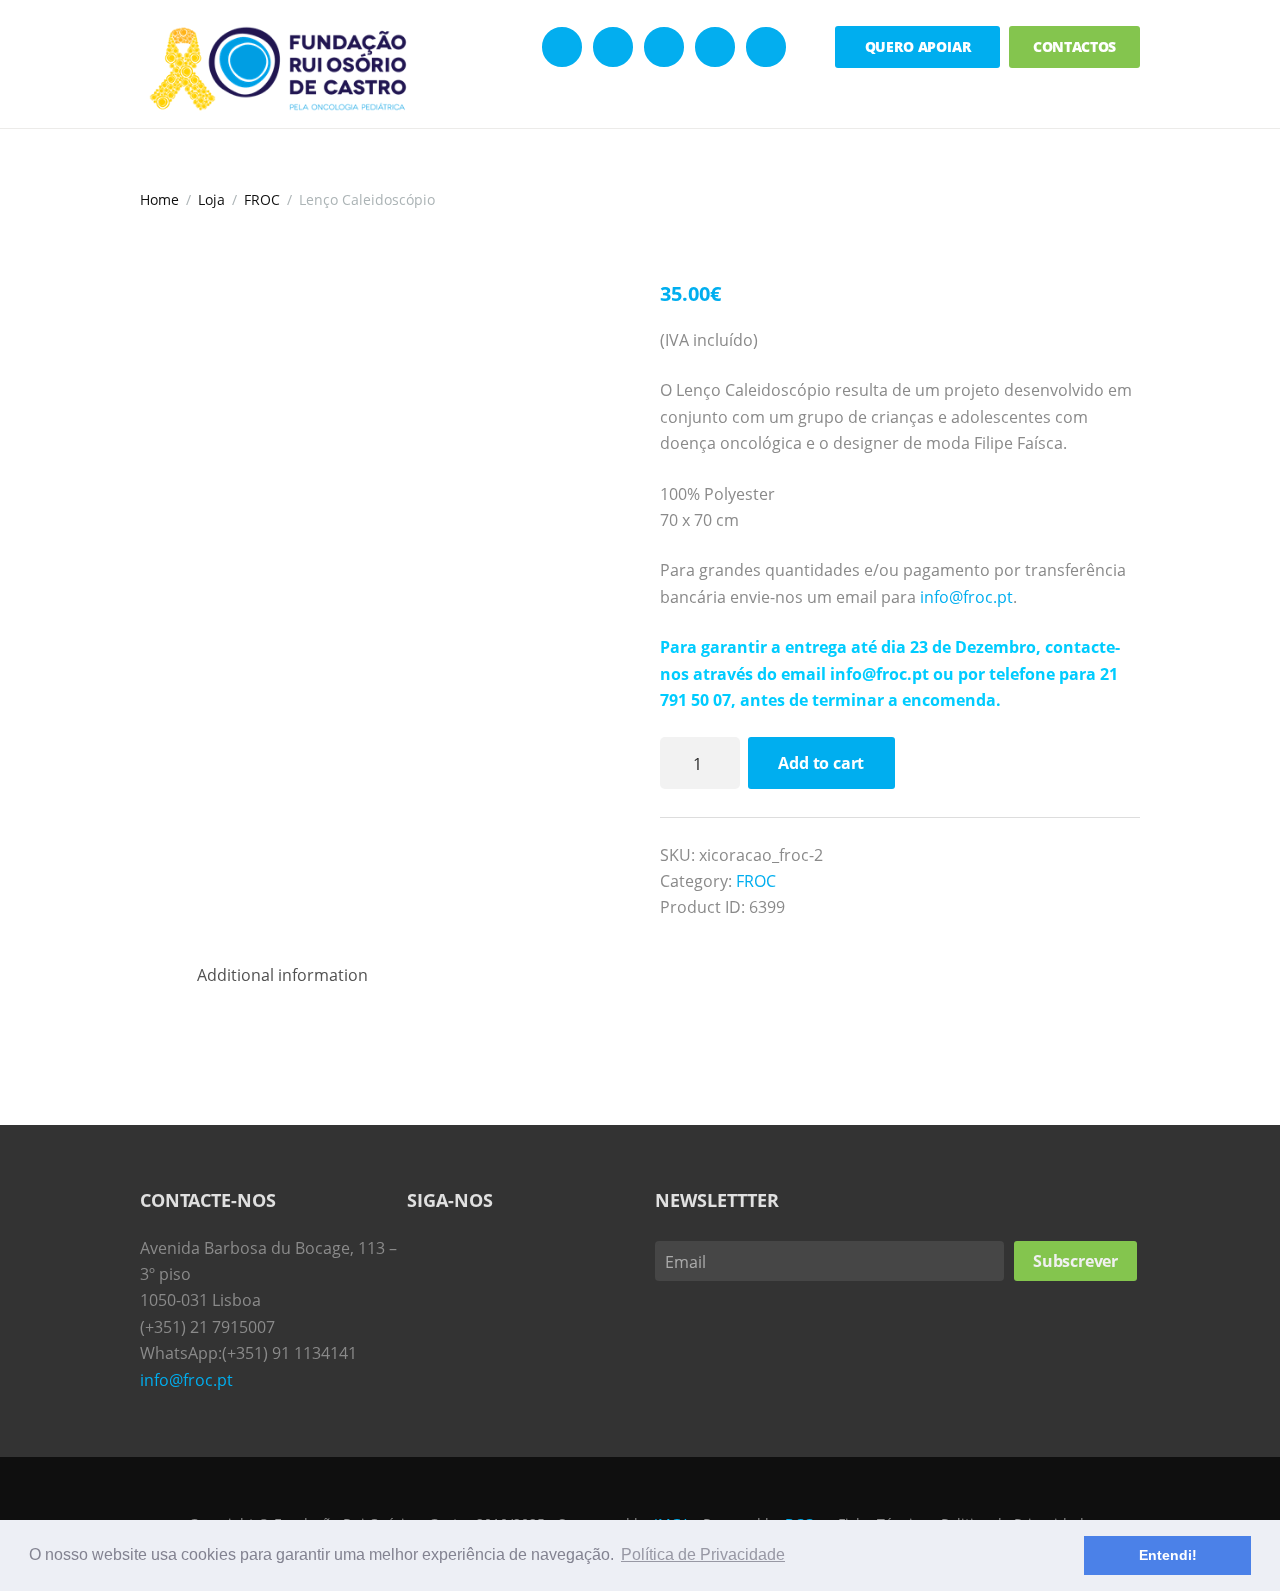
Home (159, 199)
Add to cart (821, 763)
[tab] (282, 975)
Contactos (1075, 46)
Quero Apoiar (918, 46)
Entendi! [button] (1168, 1555)
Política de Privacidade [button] (703, 1554)
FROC (262, 199)
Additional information (282, 975)
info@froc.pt (966, 597)
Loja (211, 199)
